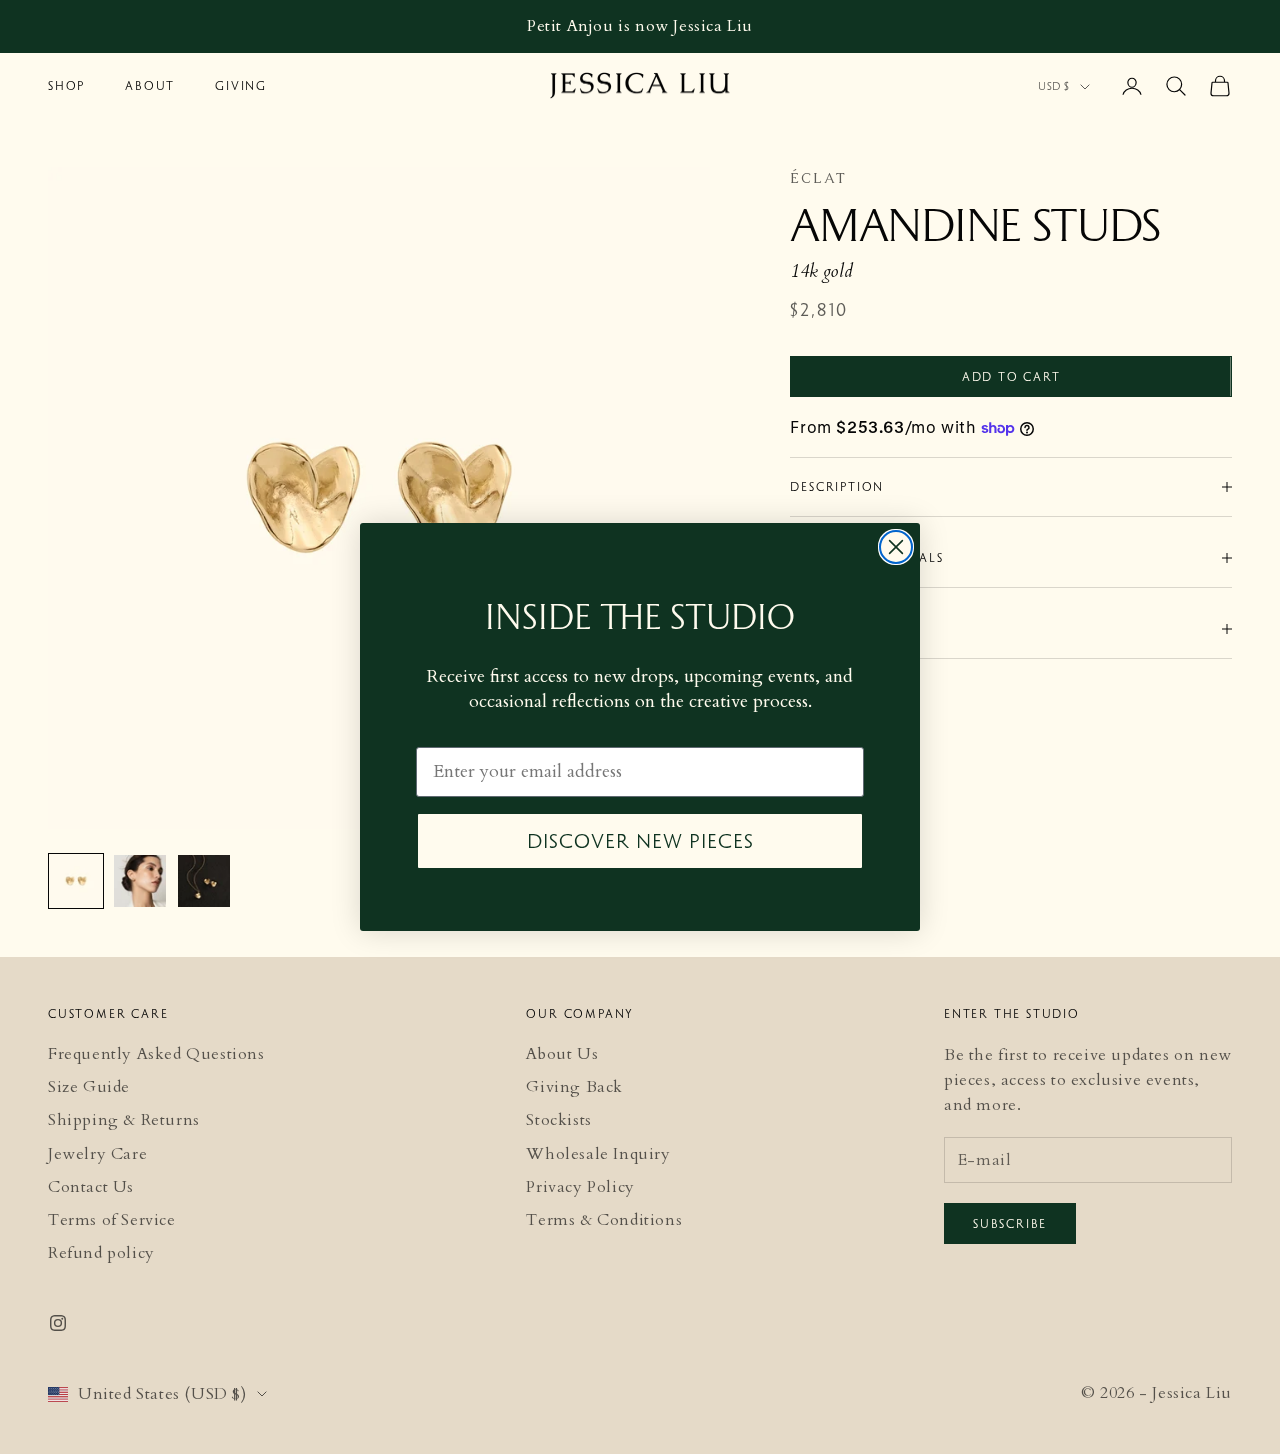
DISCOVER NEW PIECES (640, 841)
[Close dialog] (896, 547)
